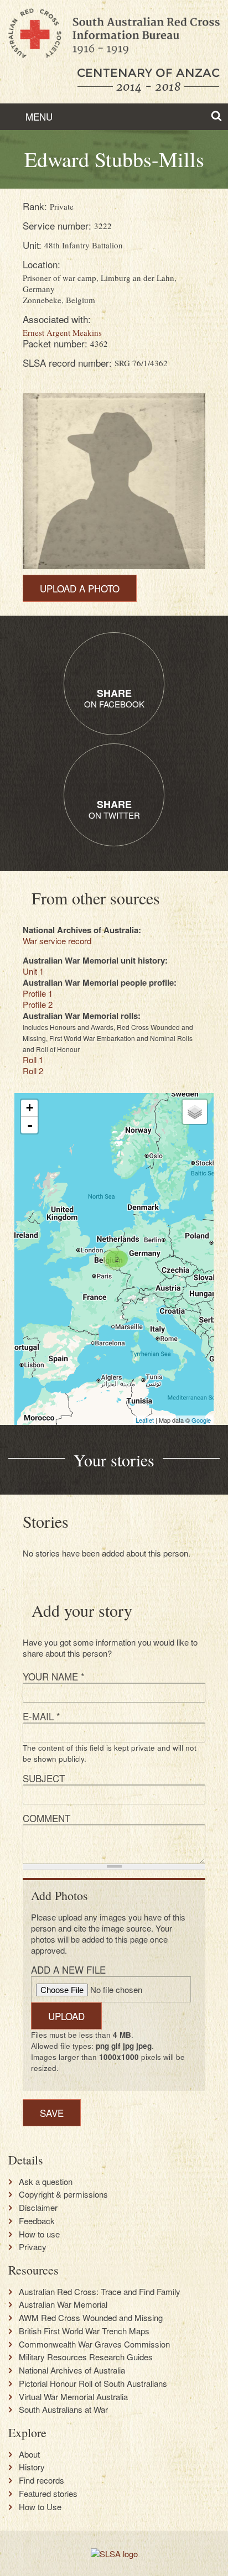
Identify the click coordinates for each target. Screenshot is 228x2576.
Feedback (37, 2221)
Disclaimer (38, 2208)
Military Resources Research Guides (86, 2357)
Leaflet (145, 1420)
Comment (46, 1818)
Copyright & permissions (63, 2194)
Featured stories (48, 2494)
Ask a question (46, 2182)
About (29, 2454)
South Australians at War (63, 2410)
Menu (38, 116)
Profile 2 (38, 1004)
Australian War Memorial (63, 2304)
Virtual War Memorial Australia (73, 2397)
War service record (57, 941)
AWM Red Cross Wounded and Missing (91, 2318)
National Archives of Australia (72, 2370)
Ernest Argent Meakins (62, 332)
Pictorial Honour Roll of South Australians (93, 2384)
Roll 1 (33, 1060)
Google (201, 1420)
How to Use (40, 2507)
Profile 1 (38, 993)
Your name (54, 1676)
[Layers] (195, 1112)
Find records (42, 2480)
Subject (44, 1778)
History (32, 2467)
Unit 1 (33, 971)
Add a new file (68, 1969)
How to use (39, 2234)
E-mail (42, 1716)
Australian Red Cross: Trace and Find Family (100, 2292)
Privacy (33, 2247)
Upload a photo (80, 588)
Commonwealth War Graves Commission (94, 2344)
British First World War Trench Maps (84, 2331)
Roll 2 (33, 1071)
